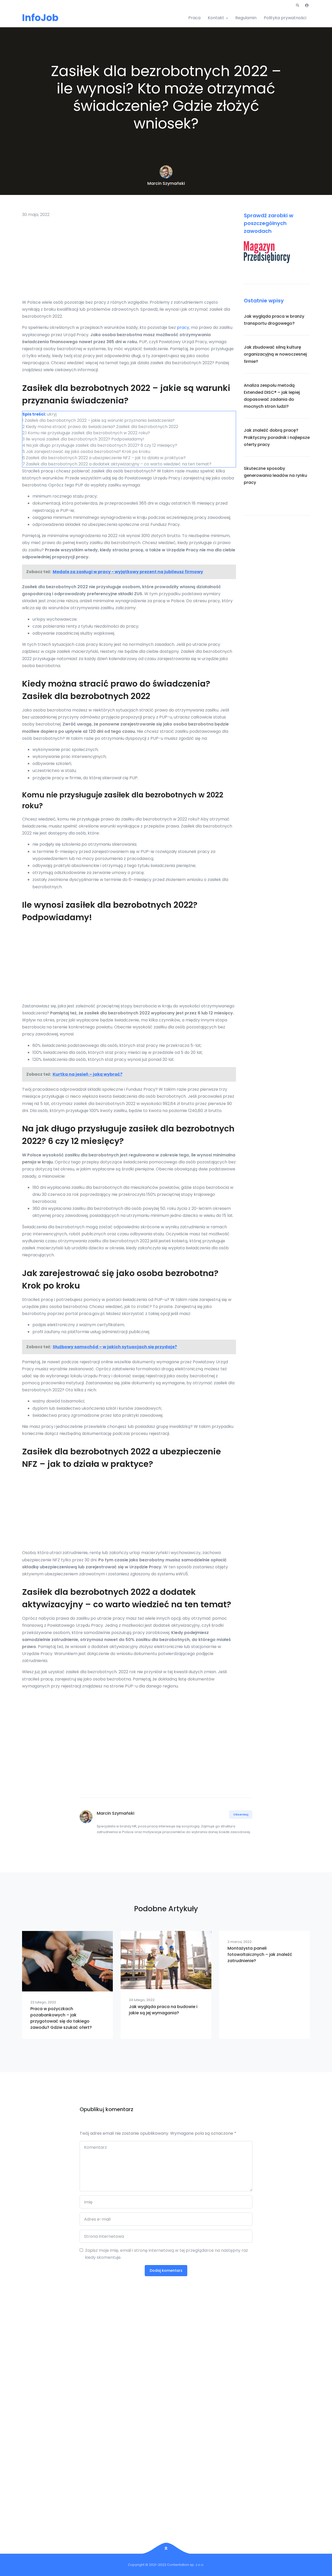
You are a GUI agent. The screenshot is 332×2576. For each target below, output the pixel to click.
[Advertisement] (129, 260)
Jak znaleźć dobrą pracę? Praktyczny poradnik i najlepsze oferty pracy (277, 437)
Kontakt (216, 18)
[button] (298, 5)
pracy (183, 327)
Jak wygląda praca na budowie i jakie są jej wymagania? (163, 2010)
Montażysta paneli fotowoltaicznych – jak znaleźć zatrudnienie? (260, 1954)
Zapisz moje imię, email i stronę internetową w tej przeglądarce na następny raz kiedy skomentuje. (167, 2254)
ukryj (52, 414)
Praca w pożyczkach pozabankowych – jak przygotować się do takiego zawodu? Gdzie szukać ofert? (61, 2018)
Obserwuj (241, 1814)
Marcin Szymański (166, 183)
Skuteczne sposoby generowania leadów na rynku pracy (275, 475)
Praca (194, 18)
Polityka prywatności (285, 18)
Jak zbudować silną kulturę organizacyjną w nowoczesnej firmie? (275, 354)
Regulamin (246, 18)
